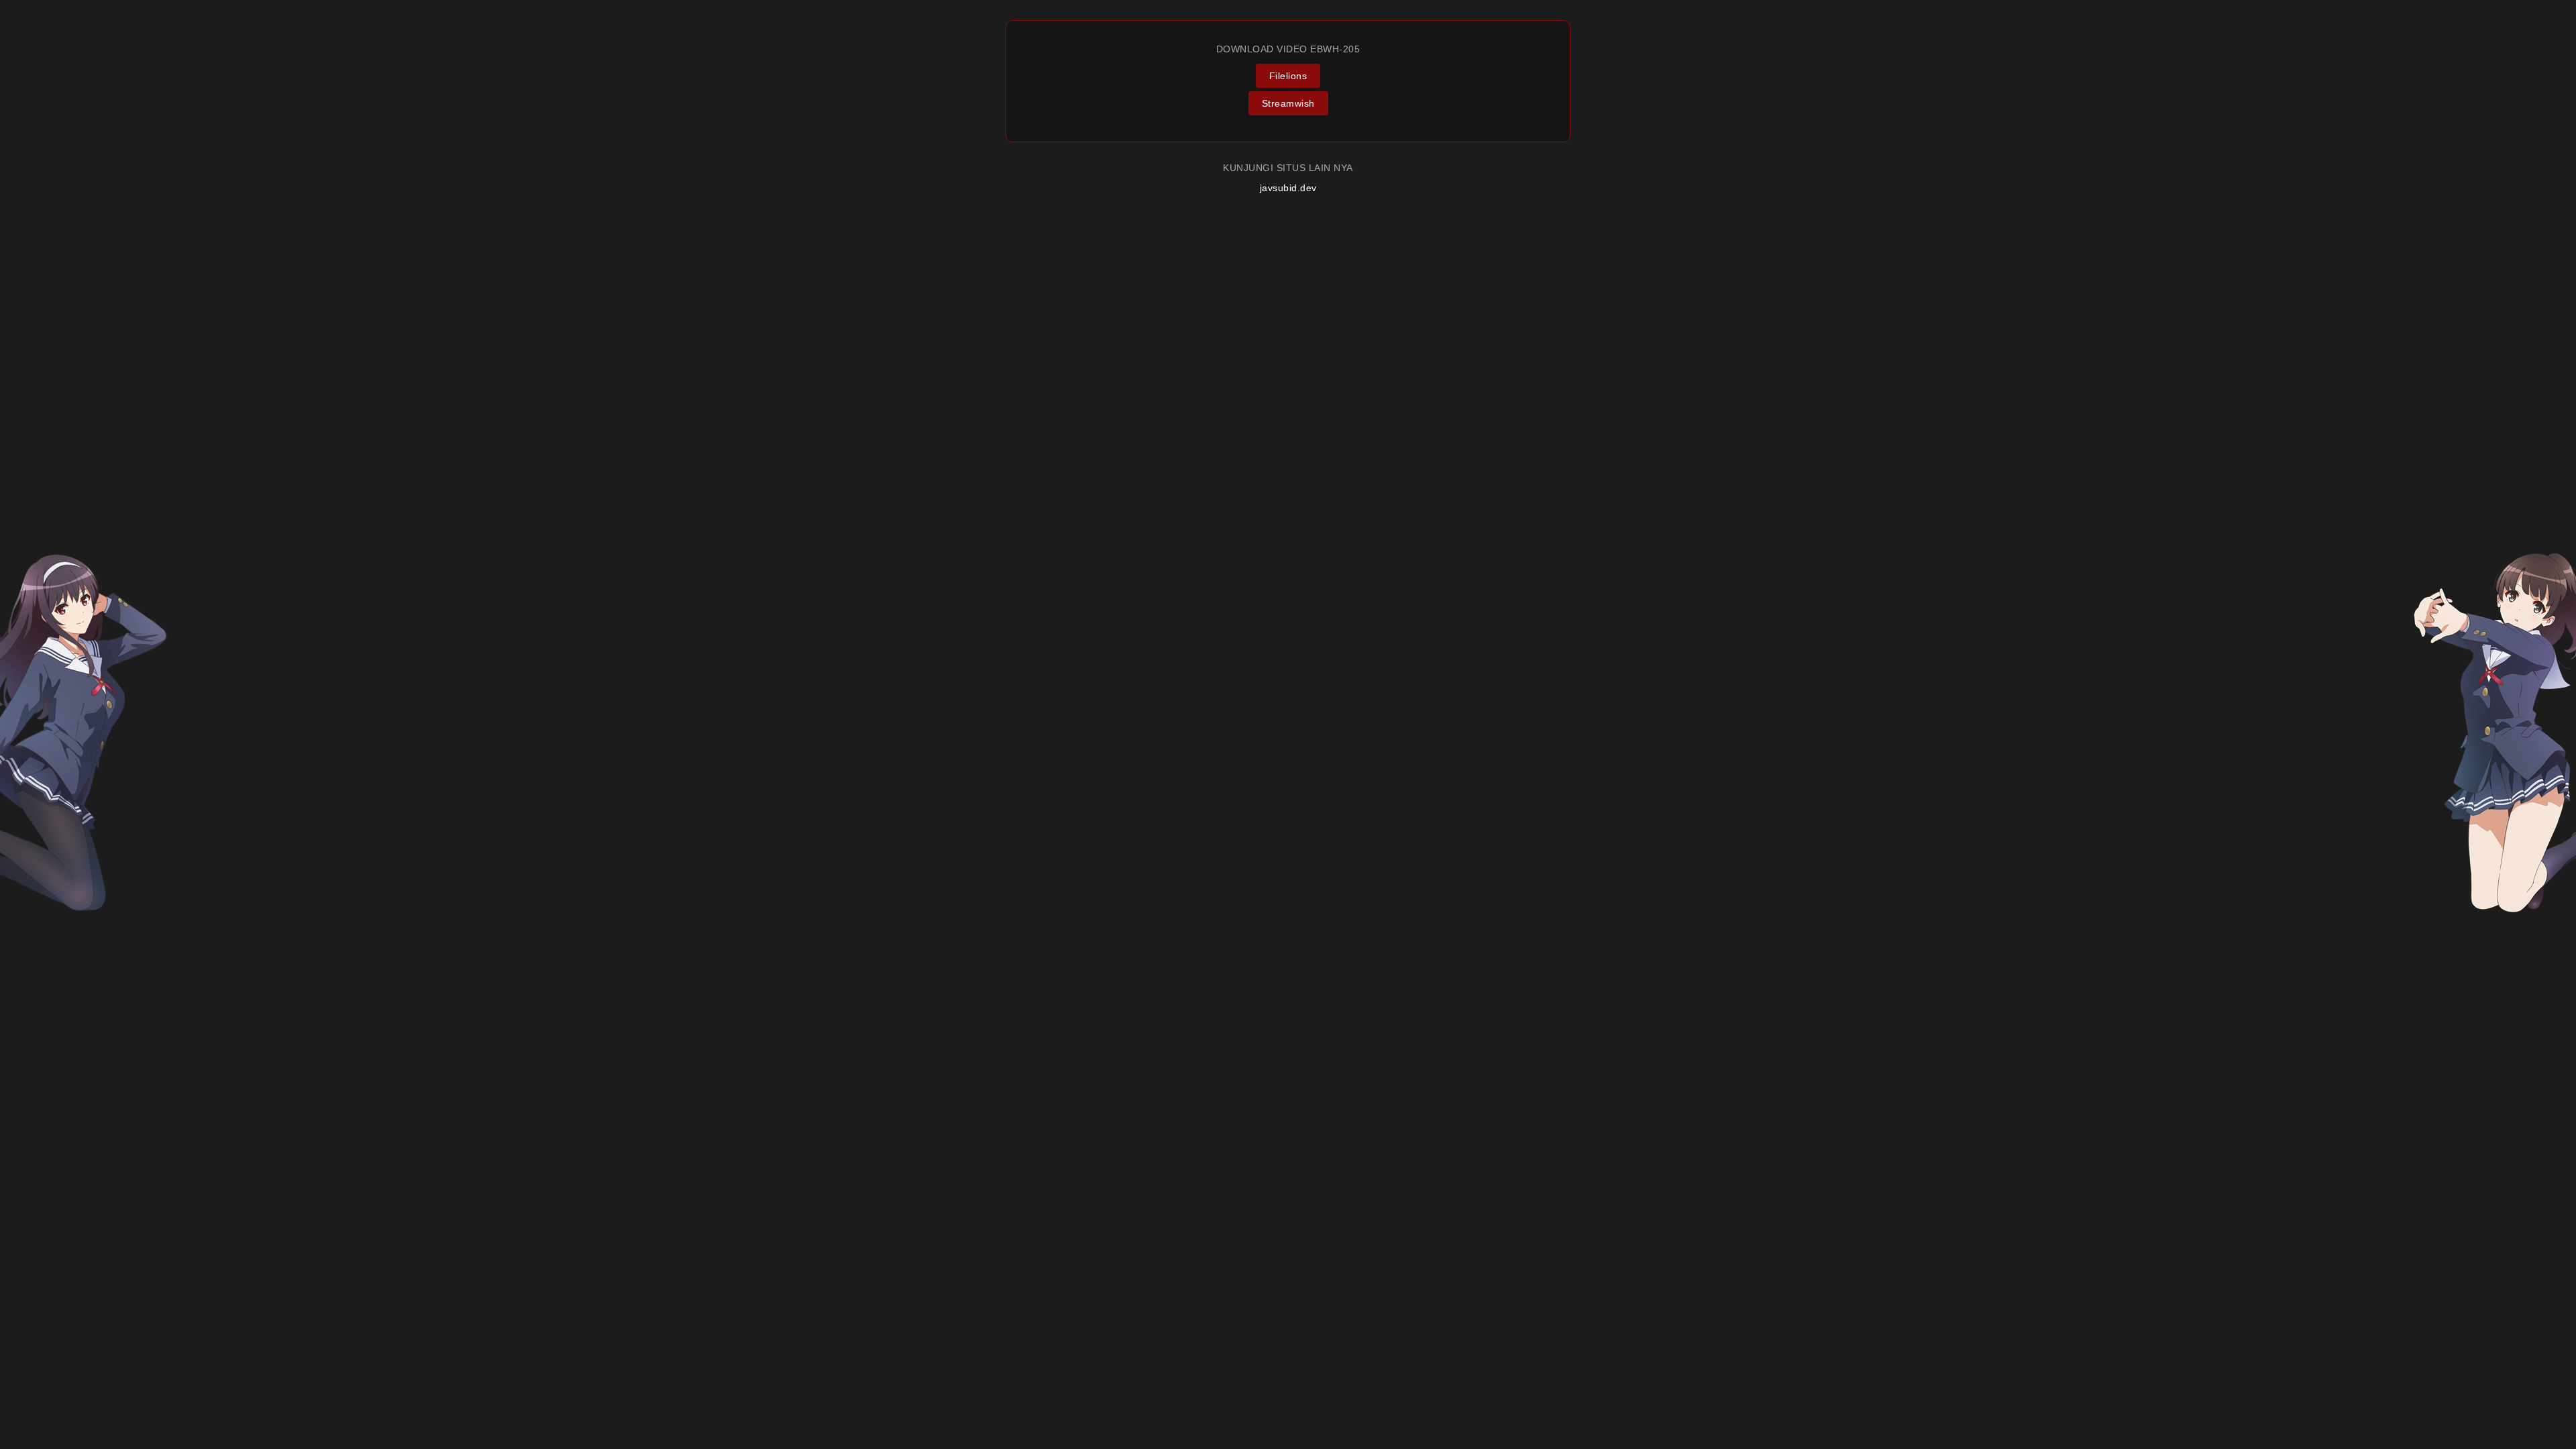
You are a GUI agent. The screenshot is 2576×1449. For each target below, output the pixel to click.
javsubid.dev (1288, 188)
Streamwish (1288, 103)
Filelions (1288, 76)
